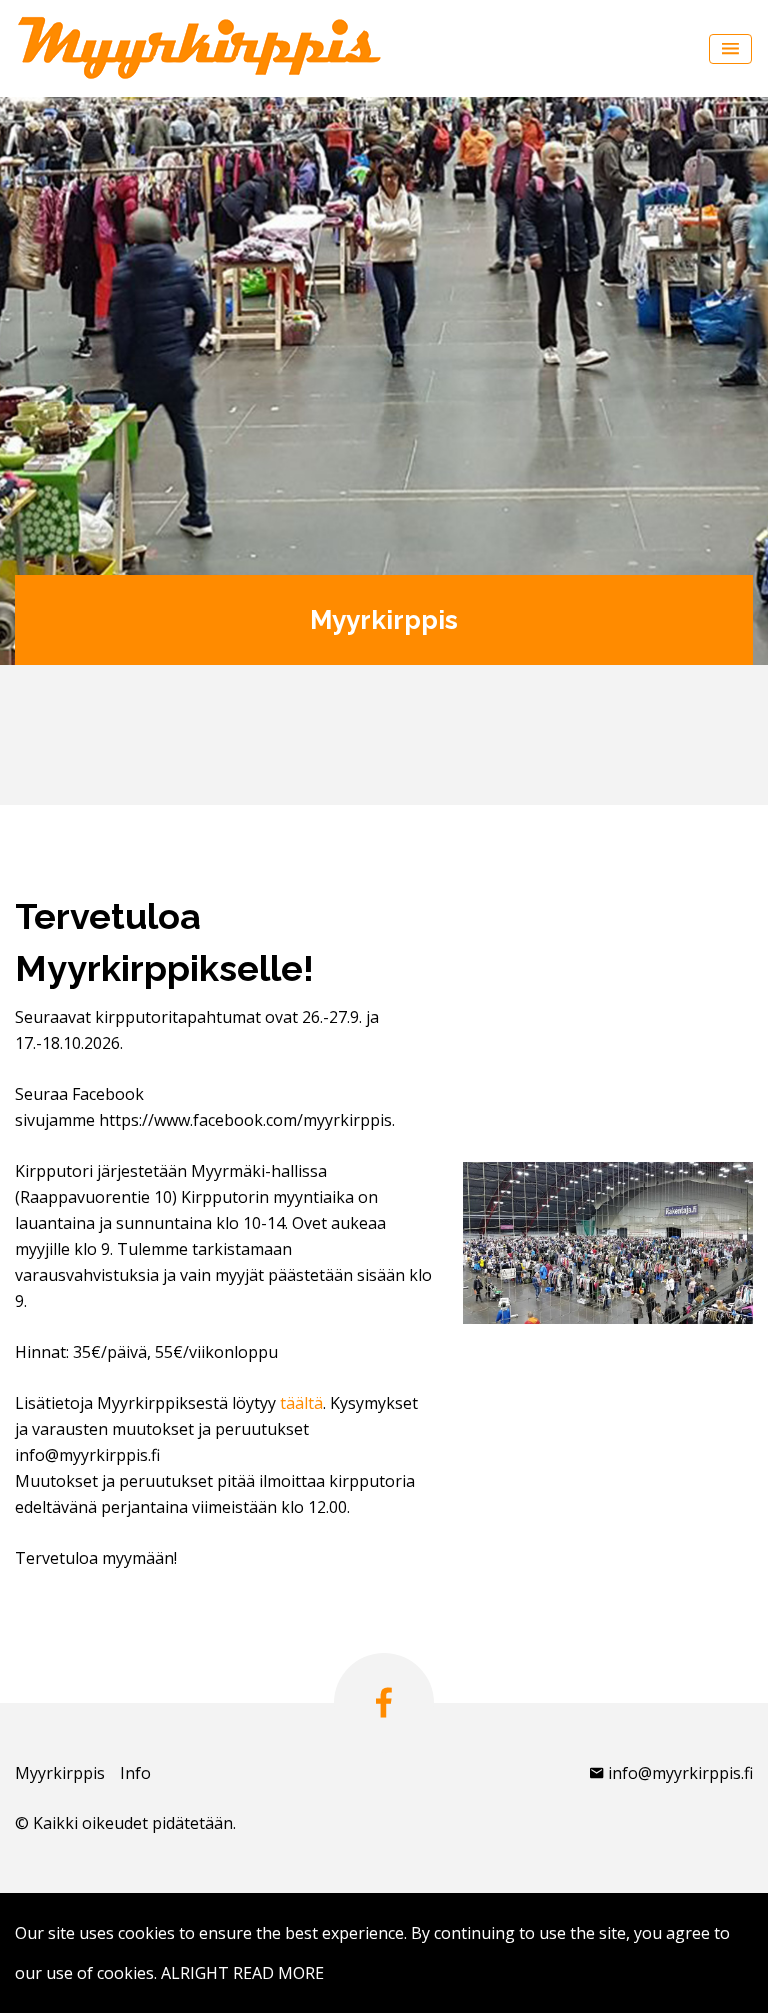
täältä (301, 1403)
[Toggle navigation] (730, 49)
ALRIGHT (195, 1973)
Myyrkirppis (60, 1773)
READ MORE (278, 1973)
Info (135, 1773)
